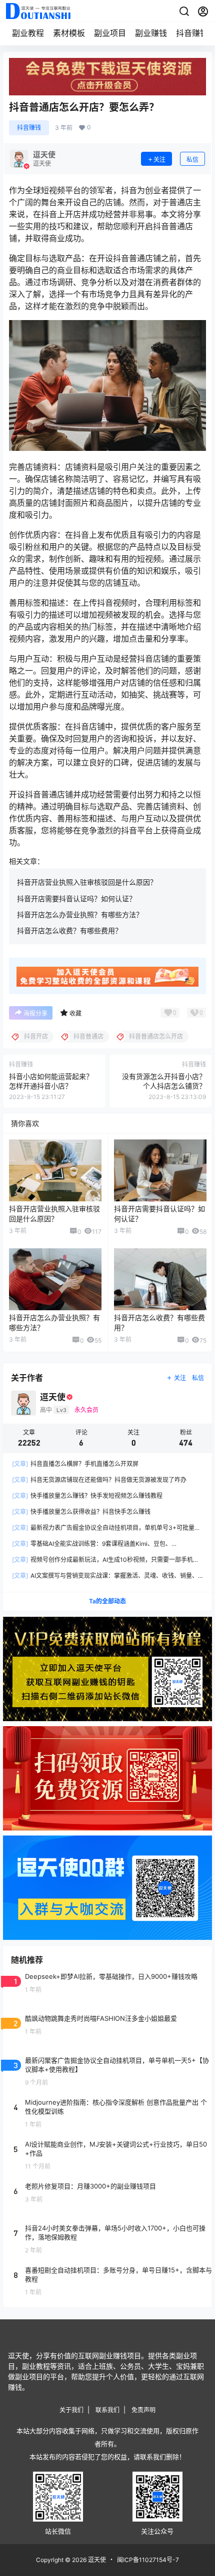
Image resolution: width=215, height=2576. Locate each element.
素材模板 (69, 33)
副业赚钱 (151, 33)
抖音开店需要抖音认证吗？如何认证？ (76, 899)
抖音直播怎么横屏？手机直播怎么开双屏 (75, 1464)
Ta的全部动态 (107, 1601)
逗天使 (96, 2560)
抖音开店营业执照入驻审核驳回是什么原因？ (87, 882)
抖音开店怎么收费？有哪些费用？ (69, 930)
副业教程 (28, 33)
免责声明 (143, 2410)
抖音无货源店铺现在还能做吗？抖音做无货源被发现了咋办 (99, 1480)
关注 (159, 160)
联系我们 (107, 2410)
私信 (192, 160)
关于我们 (71, 2410)
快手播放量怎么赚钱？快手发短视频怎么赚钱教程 (87, 1496)
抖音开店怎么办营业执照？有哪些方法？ (80, 915)
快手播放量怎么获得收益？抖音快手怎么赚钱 (81, 1512)
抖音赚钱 (192, 33)
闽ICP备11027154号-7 (148, 2560)
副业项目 (110, 33)
